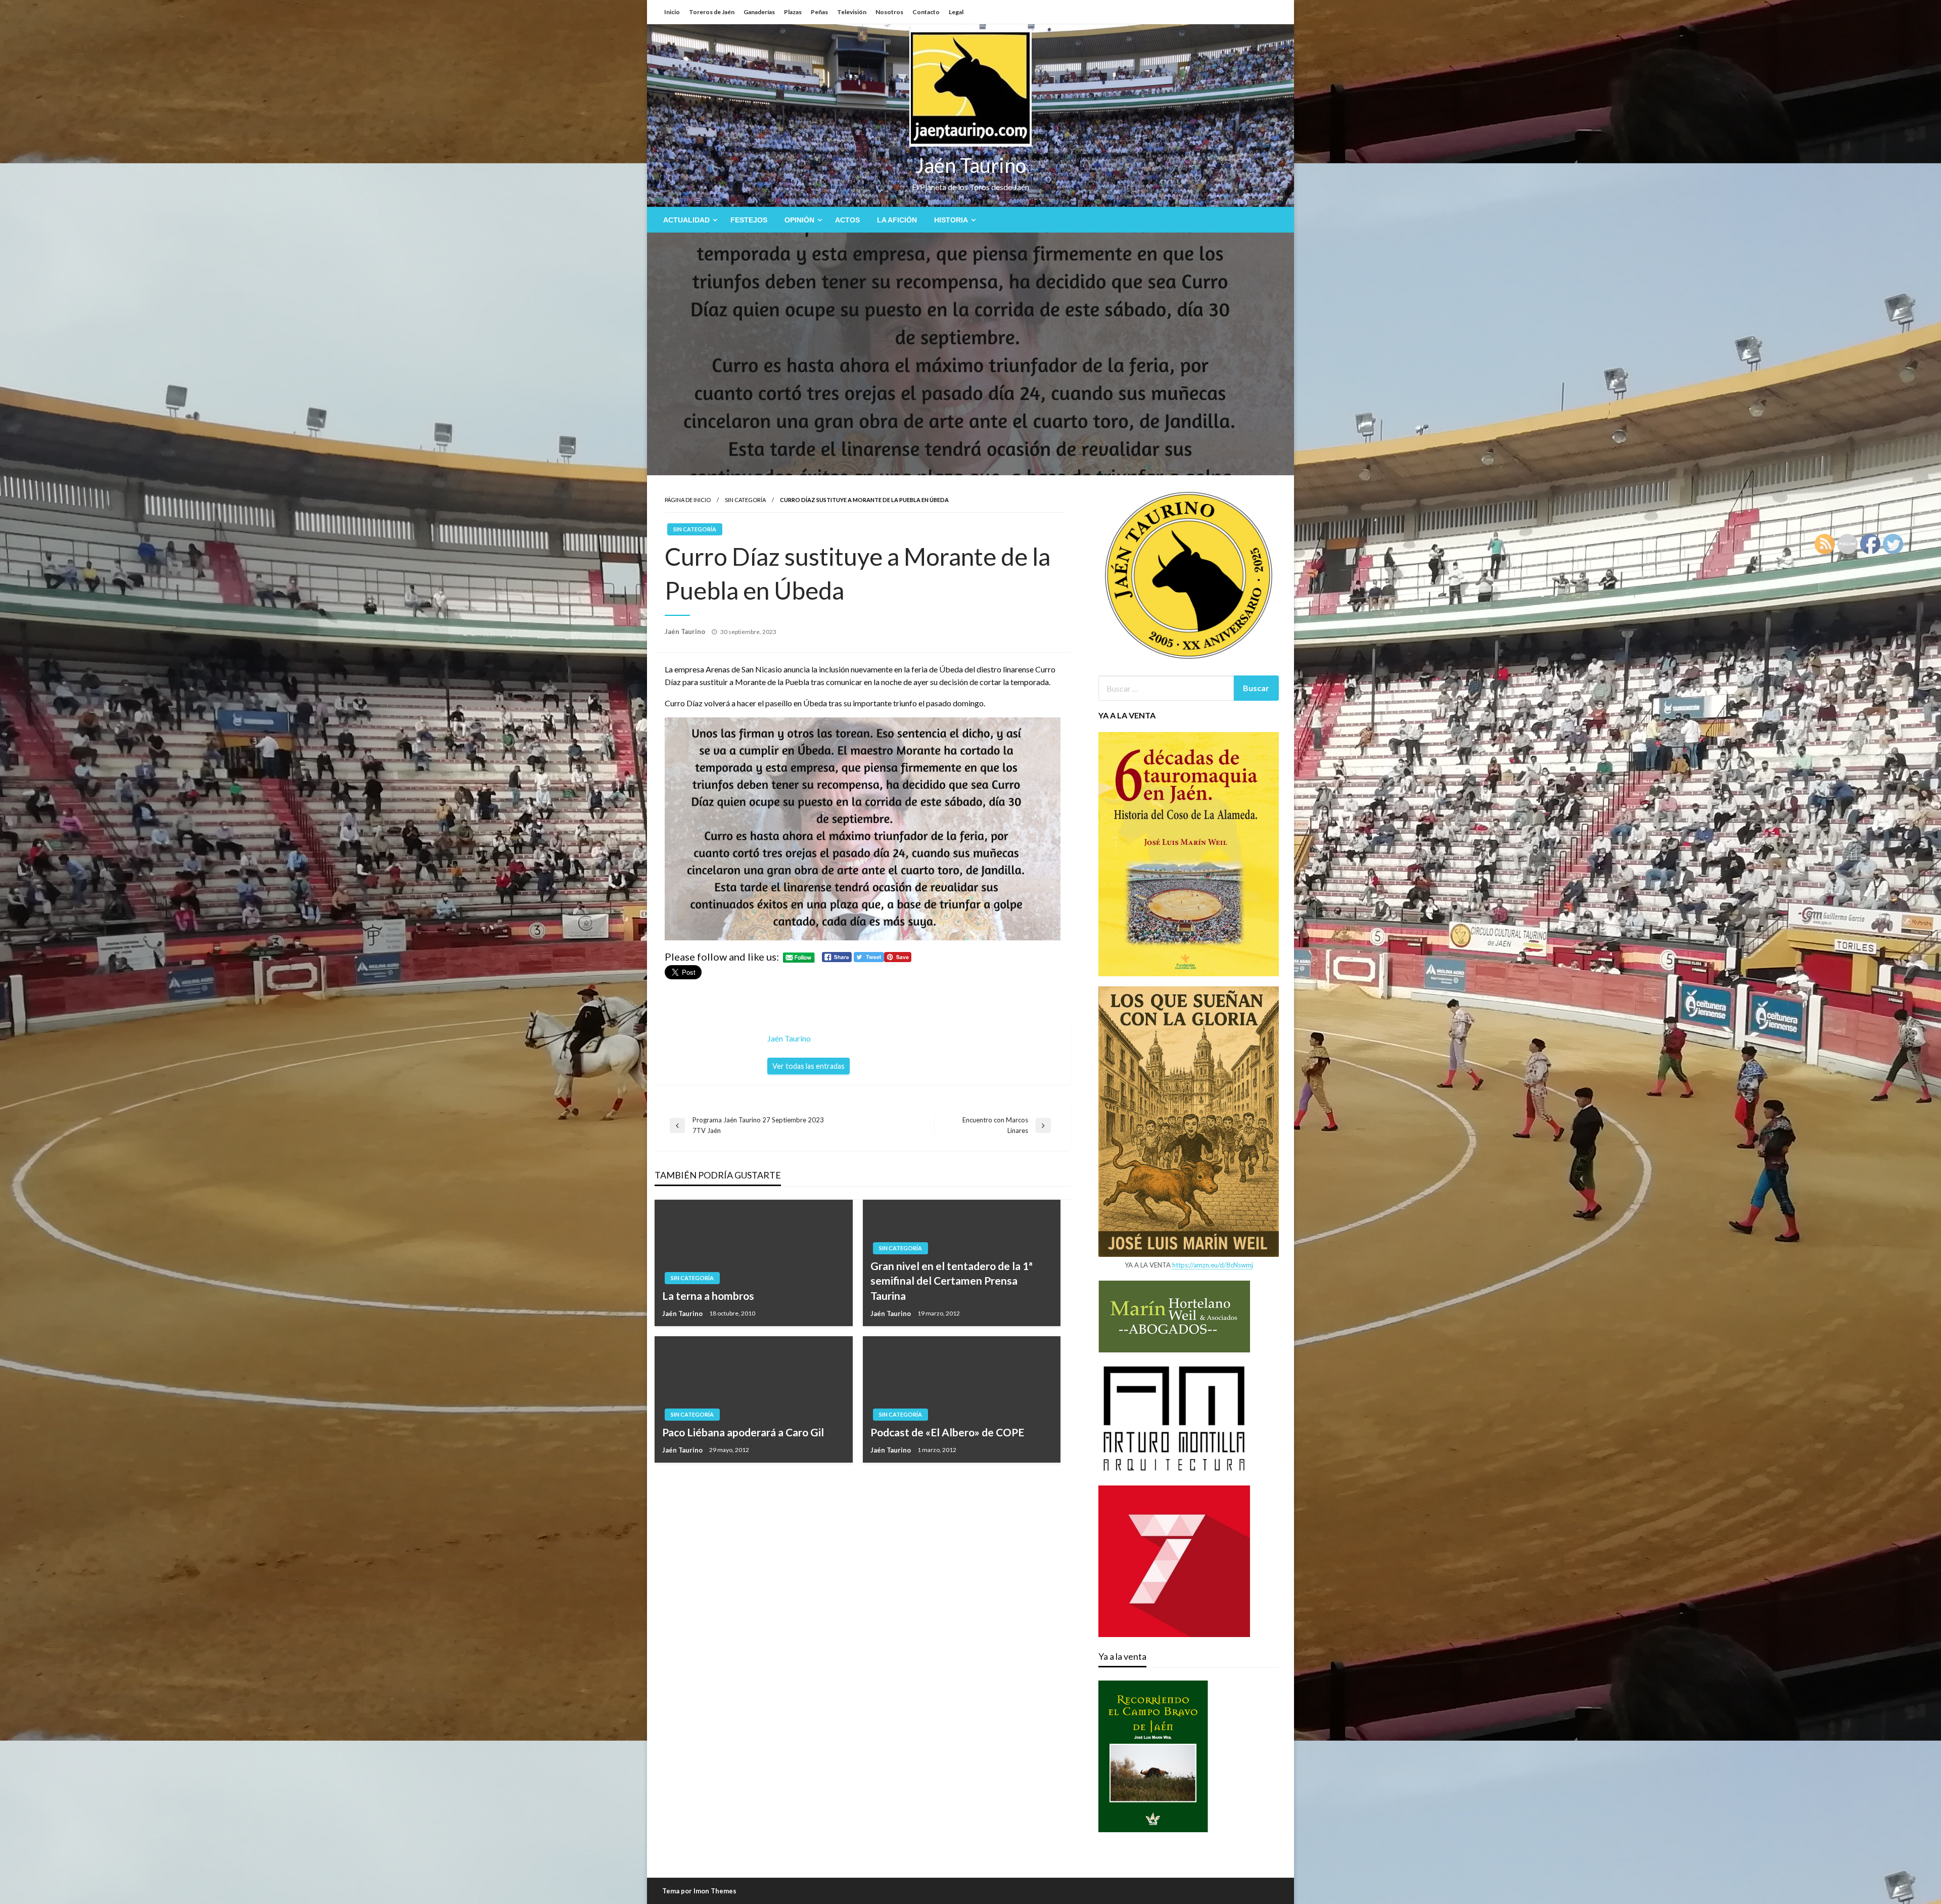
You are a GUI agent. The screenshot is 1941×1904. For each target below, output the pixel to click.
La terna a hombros (708, 1296)
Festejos (749, 220)
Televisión (852, 12)
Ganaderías (759, 12)
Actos (847, 220)
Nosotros (889, 12)
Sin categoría (745, 500)
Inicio (672, 12)
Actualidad (686, 220)
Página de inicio (688, 500)
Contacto (926, 12)
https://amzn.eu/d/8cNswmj (1213, 1265)
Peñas (819, 12)
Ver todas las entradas (808, 1066)
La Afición (897, 220)
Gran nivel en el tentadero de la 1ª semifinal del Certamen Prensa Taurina (952, 1281)
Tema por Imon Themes (699, 1891)
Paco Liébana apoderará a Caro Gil (743, 1432)
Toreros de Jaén (712, 12)
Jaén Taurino (971, 165)
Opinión (799, 220)
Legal (956, 12)
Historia (951, 220)
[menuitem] (688, 220)
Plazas (793, 12)
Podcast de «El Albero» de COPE (947, 1432)
